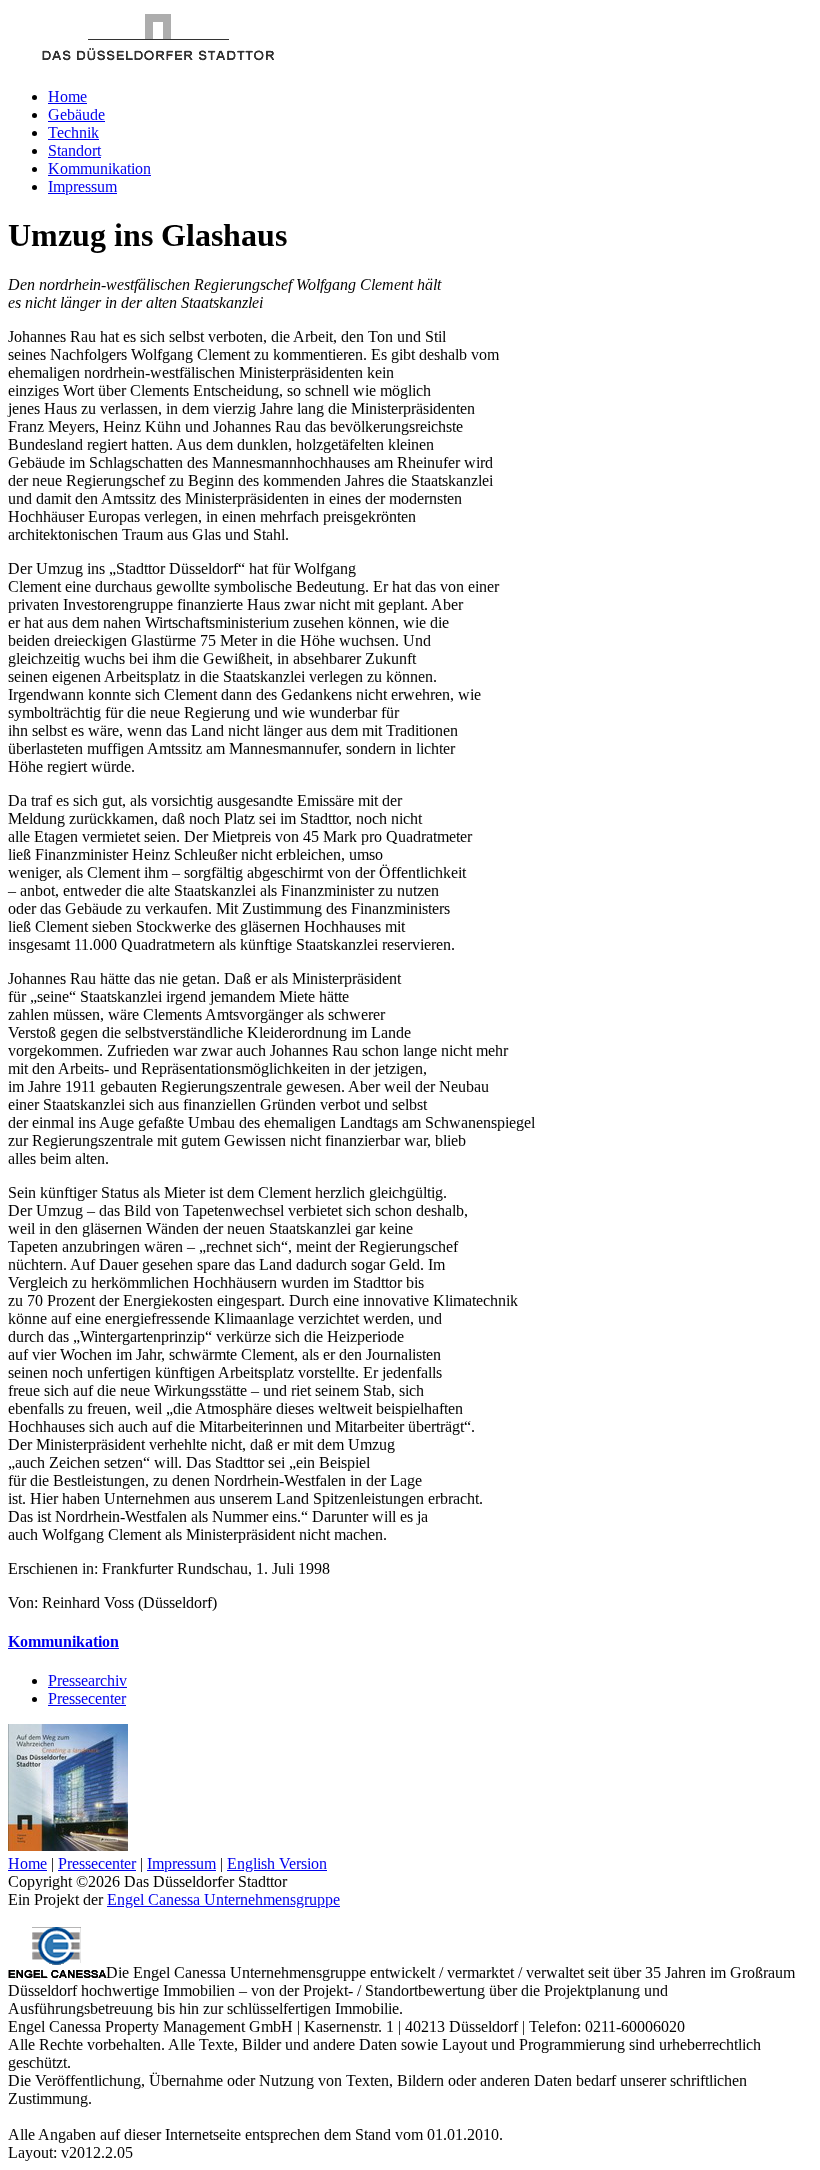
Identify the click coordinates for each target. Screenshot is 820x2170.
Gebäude (76, 114)
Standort (74, 150)
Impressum (82, 186)
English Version (277, 1863)
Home (67, 96)
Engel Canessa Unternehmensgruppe (223, 1899)
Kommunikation (99, 168)
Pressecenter (87, 1698)
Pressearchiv (87, 1680)
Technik (73, 132)
